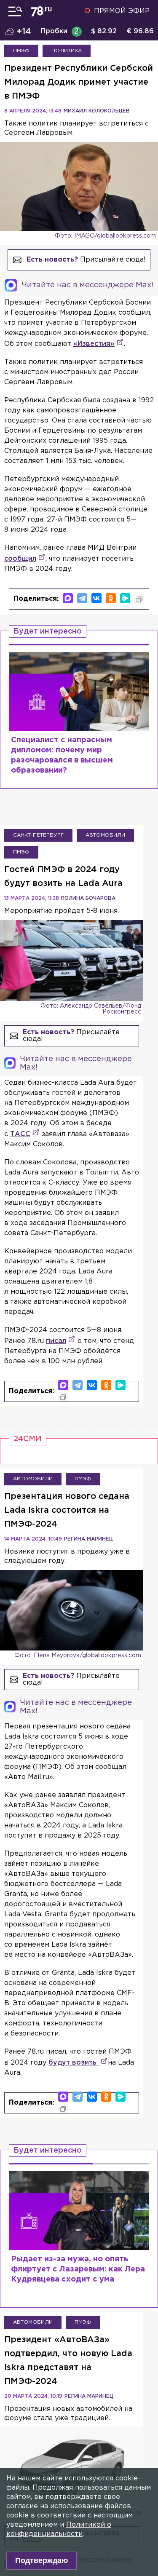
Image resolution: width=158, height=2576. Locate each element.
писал (56, 1341)
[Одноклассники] (111, 598)
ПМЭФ (21, 51)
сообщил (20, 559)
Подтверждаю (42, 2560)
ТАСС (20, 1134)
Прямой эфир (122, 11)
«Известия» (94, 344)
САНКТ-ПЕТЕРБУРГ (38, 835)
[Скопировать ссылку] (139, 599)
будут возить (74, 2063)
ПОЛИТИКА (67, 51)
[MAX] (68, 598)
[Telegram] (82, 598)
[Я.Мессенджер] (125, 598)
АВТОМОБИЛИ (105, 835)
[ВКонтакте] (96, 598)
